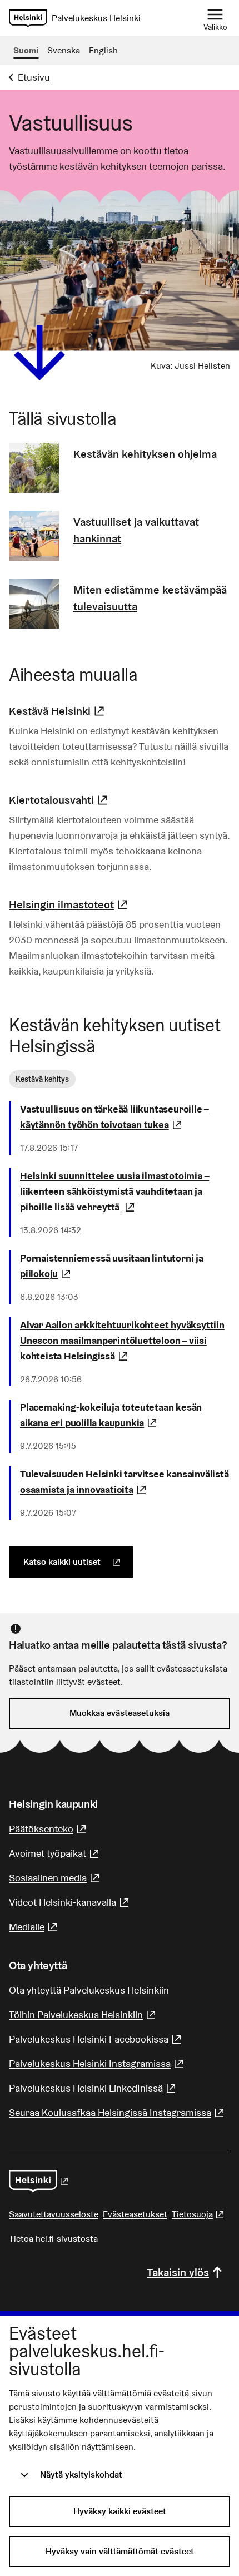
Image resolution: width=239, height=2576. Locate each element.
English (103, 50)
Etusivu (34, 77)
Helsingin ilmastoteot (70, 904)
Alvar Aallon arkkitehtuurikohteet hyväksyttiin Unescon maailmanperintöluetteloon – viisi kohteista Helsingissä (125, 1340)
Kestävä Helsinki (58, 711)
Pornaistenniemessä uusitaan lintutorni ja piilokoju (123, 1266)
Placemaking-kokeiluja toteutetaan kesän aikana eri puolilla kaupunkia (125, 1415)
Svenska (64, 50)
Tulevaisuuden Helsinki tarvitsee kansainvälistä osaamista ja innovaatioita (125, 1482)
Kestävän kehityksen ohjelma (145, 454)
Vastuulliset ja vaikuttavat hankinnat (136, 530)
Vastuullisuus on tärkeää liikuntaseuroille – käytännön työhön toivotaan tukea (125, 1117)
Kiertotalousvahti (60, 800)
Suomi (26, 50)
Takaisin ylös (178, 2272)
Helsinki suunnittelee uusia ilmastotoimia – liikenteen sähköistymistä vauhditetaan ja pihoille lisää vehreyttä (125, 1191)
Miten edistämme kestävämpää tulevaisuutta (150, 598)
